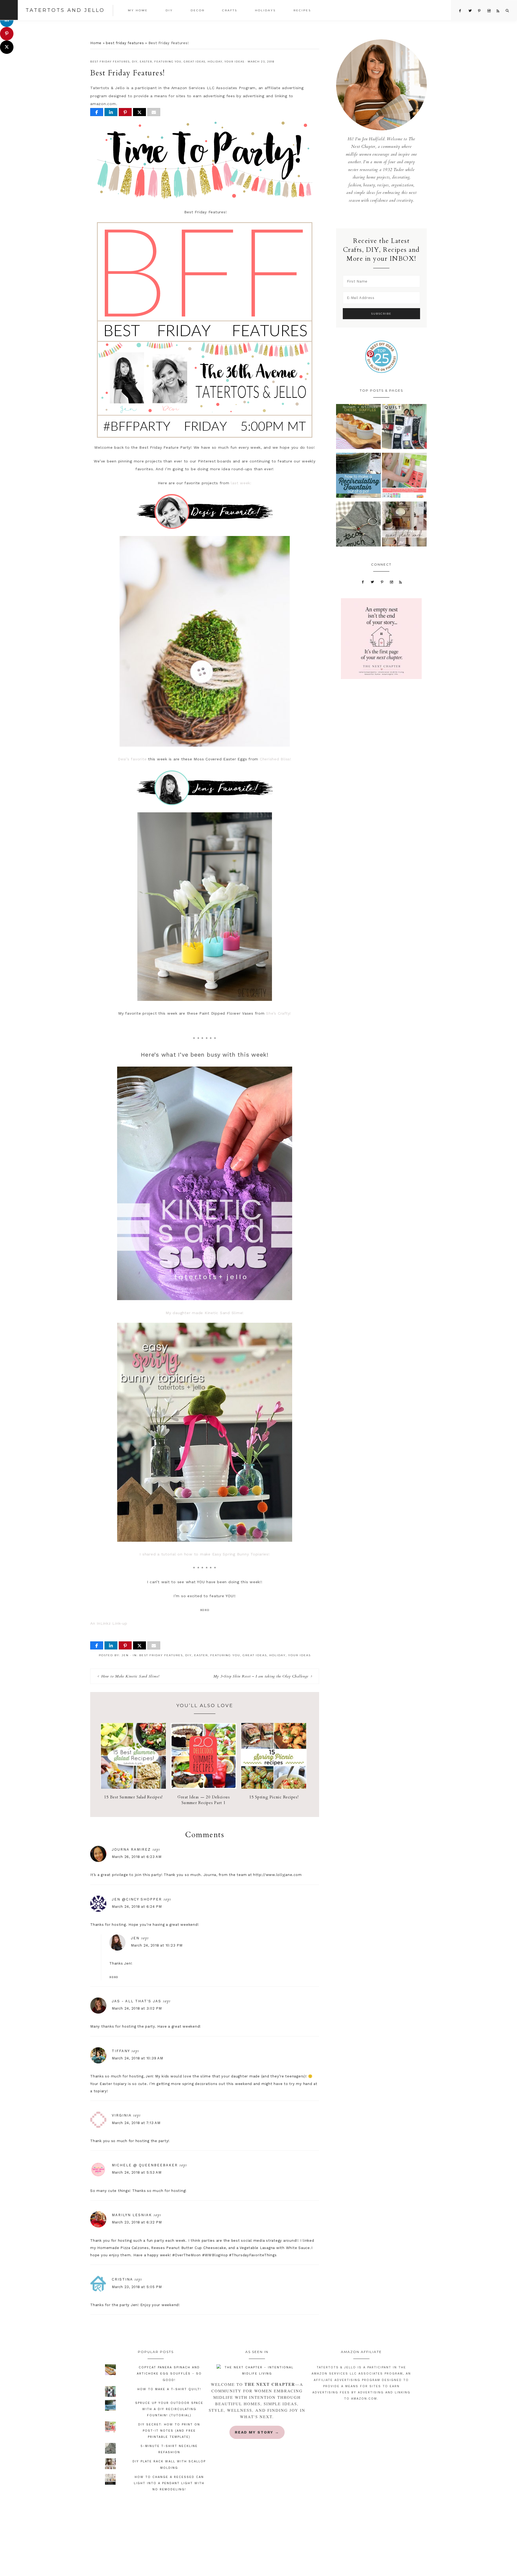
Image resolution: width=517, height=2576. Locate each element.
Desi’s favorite (132, 759)
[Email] (154, 112)
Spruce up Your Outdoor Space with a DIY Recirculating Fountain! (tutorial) (169, 2409)
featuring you (168, 62)
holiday (215, 62)
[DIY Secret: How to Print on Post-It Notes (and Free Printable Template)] (404, 477)
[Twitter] (373, 582)
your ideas (235, 62)
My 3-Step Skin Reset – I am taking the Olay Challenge (261, 1676)
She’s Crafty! (279, 1013)
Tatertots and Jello (65, 10)
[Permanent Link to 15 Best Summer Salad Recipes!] (133, 1787)
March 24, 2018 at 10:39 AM (137, 2058)
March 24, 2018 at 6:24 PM (137, 1907)
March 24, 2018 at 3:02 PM (137, 2008)
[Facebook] (363, 582)
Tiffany (121, 2051)
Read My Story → (257, 2432)
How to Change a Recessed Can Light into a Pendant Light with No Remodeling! (169, 2483)
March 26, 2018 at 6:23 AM (137, 1857)
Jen (135, 1938)
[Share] (97, 112)
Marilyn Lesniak (132, 2215)
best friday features (125, 43)
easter (146, 62)
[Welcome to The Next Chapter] (257, 2370)
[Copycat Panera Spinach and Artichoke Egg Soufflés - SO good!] (359, 428)
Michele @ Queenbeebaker (145, 2165)
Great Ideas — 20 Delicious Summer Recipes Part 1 (204, 1800)
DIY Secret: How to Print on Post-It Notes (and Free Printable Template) (169, 2431)
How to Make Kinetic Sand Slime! (130, 1676)
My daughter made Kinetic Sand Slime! (205, 1313)
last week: (240, 483)
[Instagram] (391, 582)
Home (96, 43)
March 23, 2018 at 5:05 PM (137, 2287)
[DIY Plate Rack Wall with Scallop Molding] (404, 525)
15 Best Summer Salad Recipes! (133, 1797)
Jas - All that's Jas (137, 2001)
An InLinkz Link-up (109, 1623)
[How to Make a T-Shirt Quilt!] (404, 428)
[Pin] (125, 112)
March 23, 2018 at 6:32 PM (137, 2222)
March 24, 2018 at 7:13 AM (136, 2123)
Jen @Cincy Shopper (137, 1899)
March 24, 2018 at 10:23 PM (157, 1945)
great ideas (195, 62)
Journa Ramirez (131, 1849)
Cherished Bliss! (276, 759)
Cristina (122, 2279)
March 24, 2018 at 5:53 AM (137, 2172)
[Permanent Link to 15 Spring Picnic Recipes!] (274, 1787)
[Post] (139, 112)
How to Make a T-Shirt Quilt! (169, 2389)
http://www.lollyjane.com (277, 1875)
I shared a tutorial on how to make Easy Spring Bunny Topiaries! (205, 1554)
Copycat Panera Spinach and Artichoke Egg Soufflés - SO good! (169, 2374)
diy (135, 62)
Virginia (122, 2115)
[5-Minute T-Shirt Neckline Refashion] (359, 525)
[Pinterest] (382, 582)
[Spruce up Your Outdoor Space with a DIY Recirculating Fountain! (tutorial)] (359, 477)
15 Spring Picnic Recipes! (274, 1797)
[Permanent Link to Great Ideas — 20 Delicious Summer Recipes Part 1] (204, 1787)
